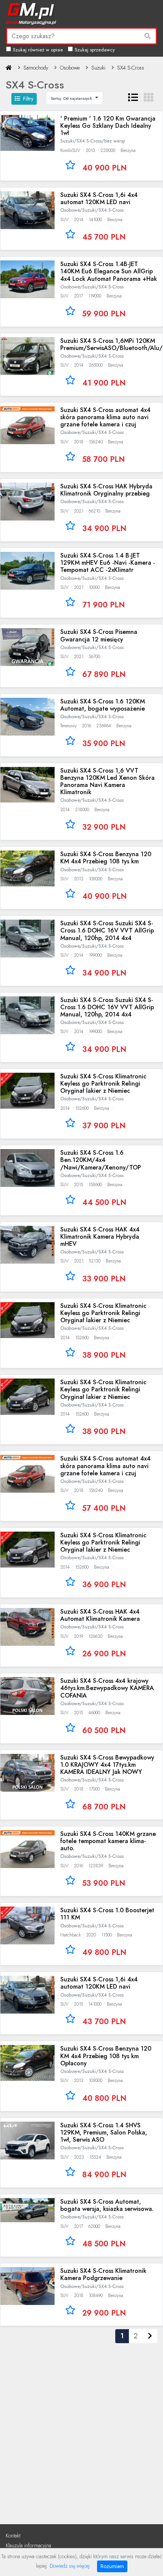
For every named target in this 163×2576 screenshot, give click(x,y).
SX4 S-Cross (131, 68)
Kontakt (13, 2536)
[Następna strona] (150, 2336)
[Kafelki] (149, 98)
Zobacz (81, 146)
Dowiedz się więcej (70, 2566)
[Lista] (133, 98)
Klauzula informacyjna (28, 2545)
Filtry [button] (28, 99)
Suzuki (98, 68)
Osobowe (70, 68)
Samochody (36, 68)
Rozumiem (112, 2566)
